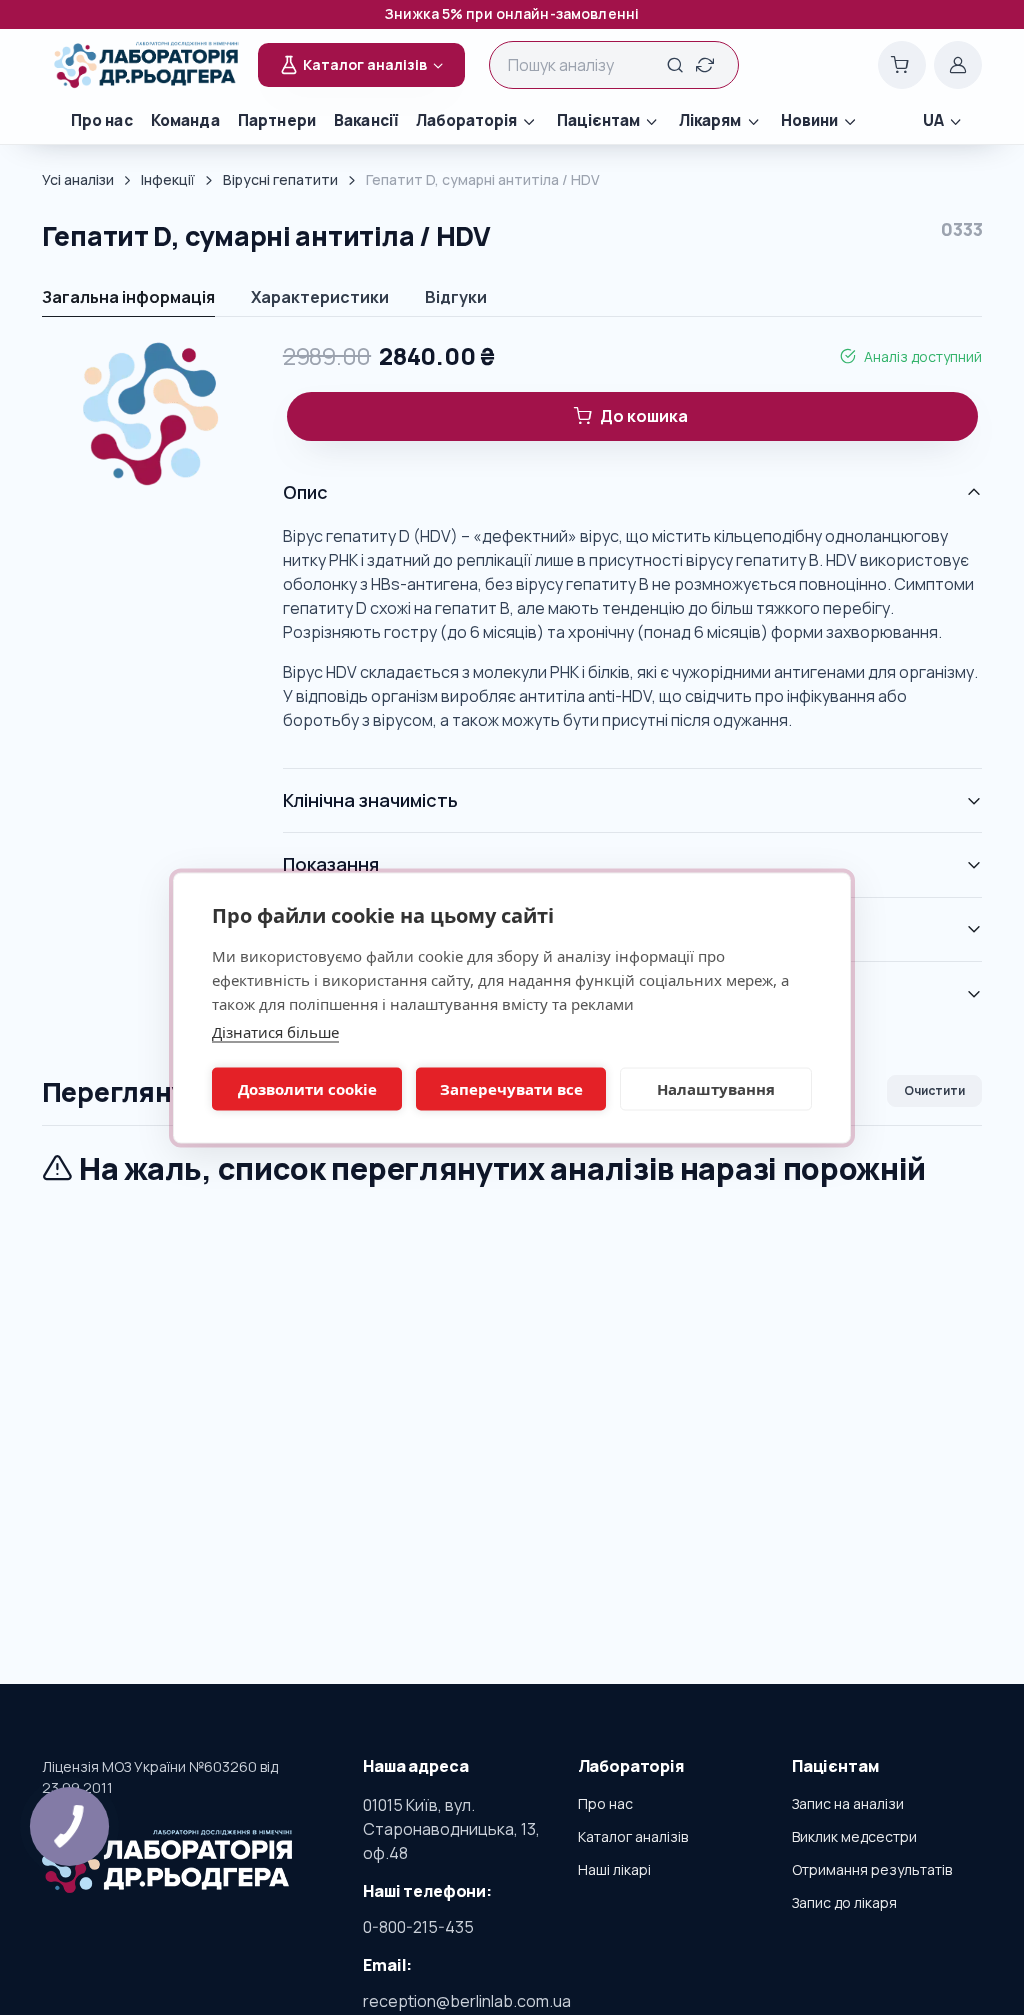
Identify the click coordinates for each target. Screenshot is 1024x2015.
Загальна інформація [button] (128, 297)
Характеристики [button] (320, 297)
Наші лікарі (614, 1869)
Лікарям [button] (710, 120)
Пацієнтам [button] (598, 120)
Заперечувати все (511, 1089)
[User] (958, 65)
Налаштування (716, 1089)
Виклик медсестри (854, 1836)
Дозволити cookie (307, 1089)
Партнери (277, 120)
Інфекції (168, 179)
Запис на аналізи (848, 1803)
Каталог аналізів (633, 1836)
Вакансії (366, 120)
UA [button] (933, 120)
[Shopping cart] (902, 65)
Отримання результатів (872, 1869)
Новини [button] (809, 120)
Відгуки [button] (456, 297)
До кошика (644, 416)
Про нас (102, 120)
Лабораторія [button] (466, 120)
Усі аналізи (78, 179)
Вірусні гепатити (280, 179)
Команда (185, 120)
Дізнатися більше (275, 1031)
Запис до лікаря (844, 1902)
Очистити (934, 1090)
